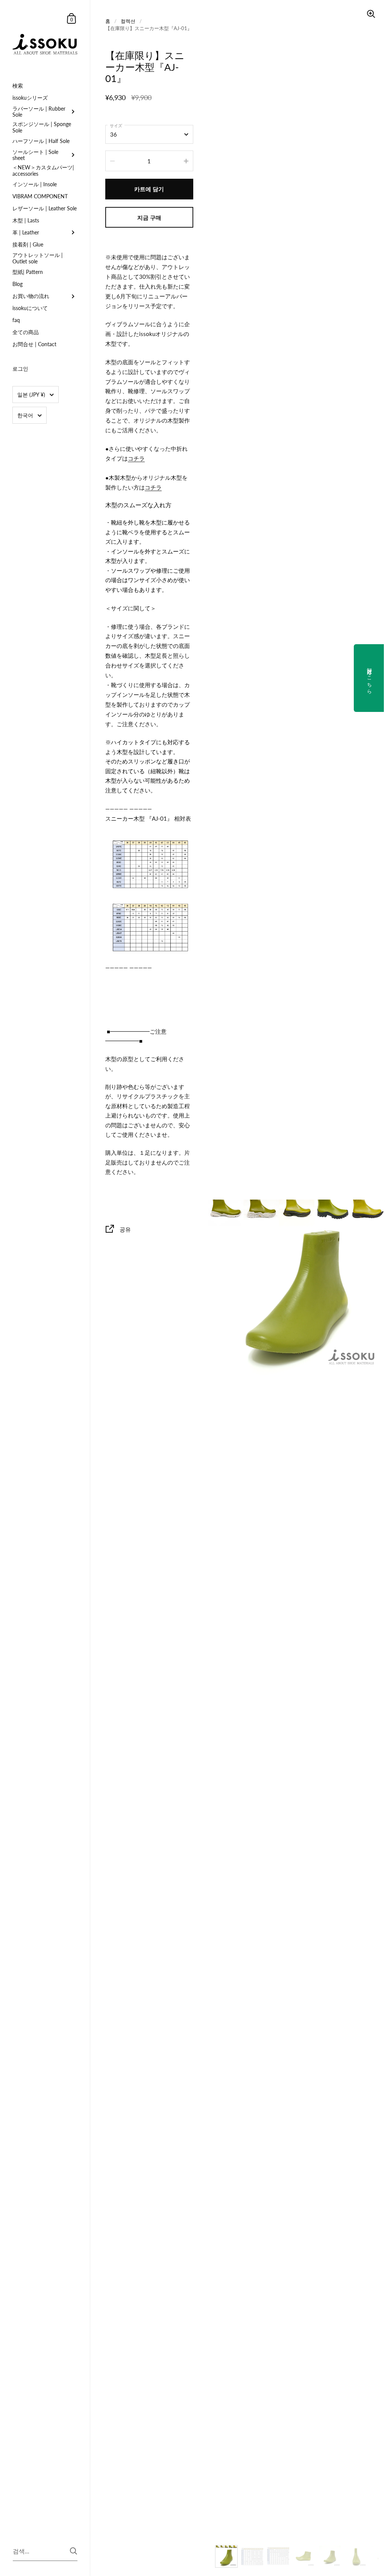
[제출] (74, 2551)
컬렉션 (128, 21)
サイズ (116, 125)
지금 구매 (149, 217)
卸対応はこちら (370, 678)
